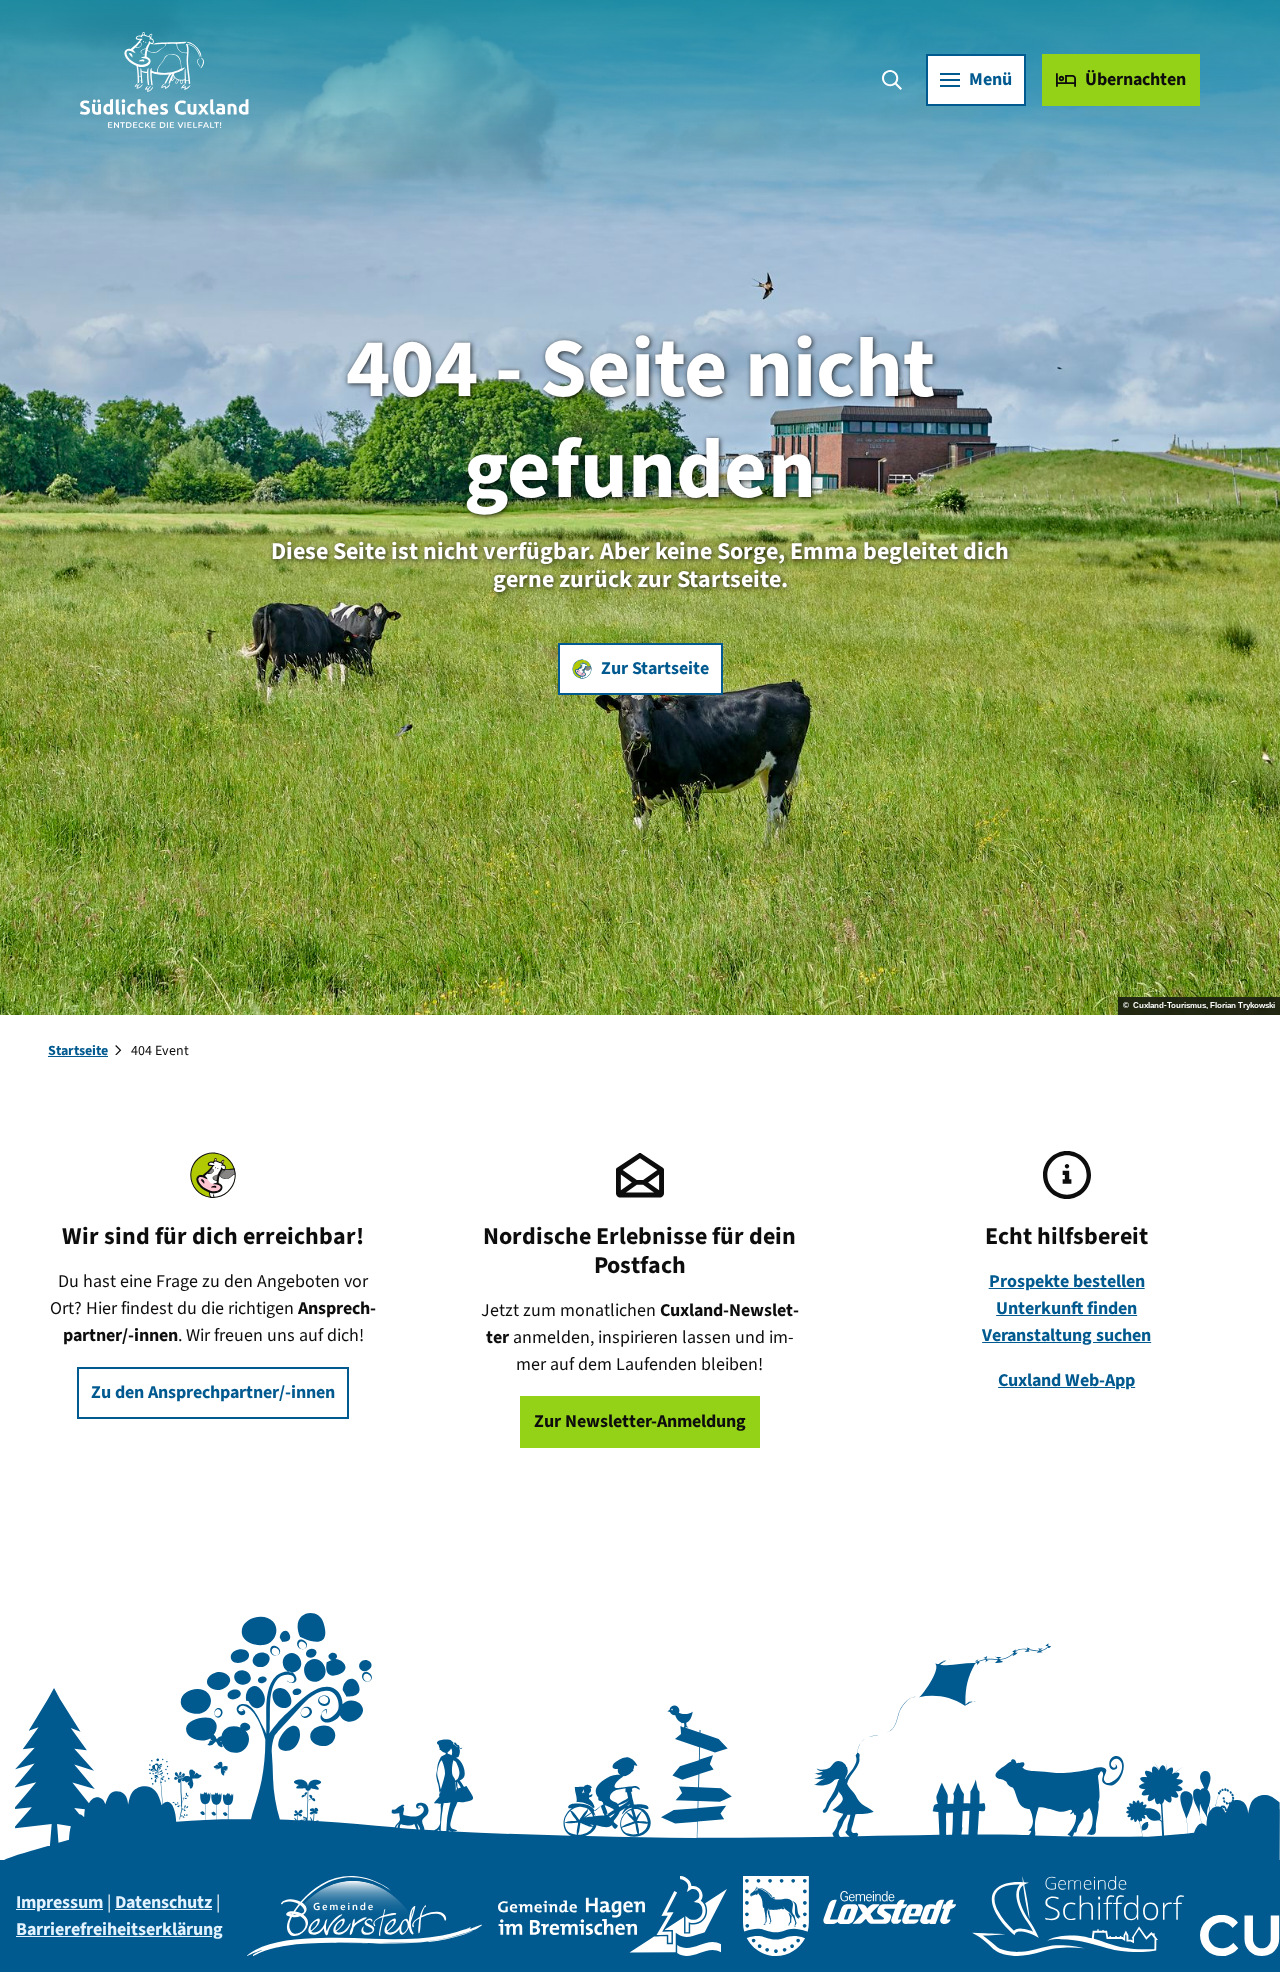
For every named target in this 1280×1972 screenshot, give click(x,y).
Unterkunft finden (1066, 1308)
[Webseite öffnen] (364, 1916)
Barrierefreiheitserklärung (119, 1929)
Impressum (59, 1902)
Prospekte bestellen (1067, 1281)
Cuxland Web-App (1066, 1380)
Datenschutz (163, 1902)
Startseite (78, 1051)
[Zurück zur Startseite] (164, 80)
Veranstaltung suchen (1066, 1335)
